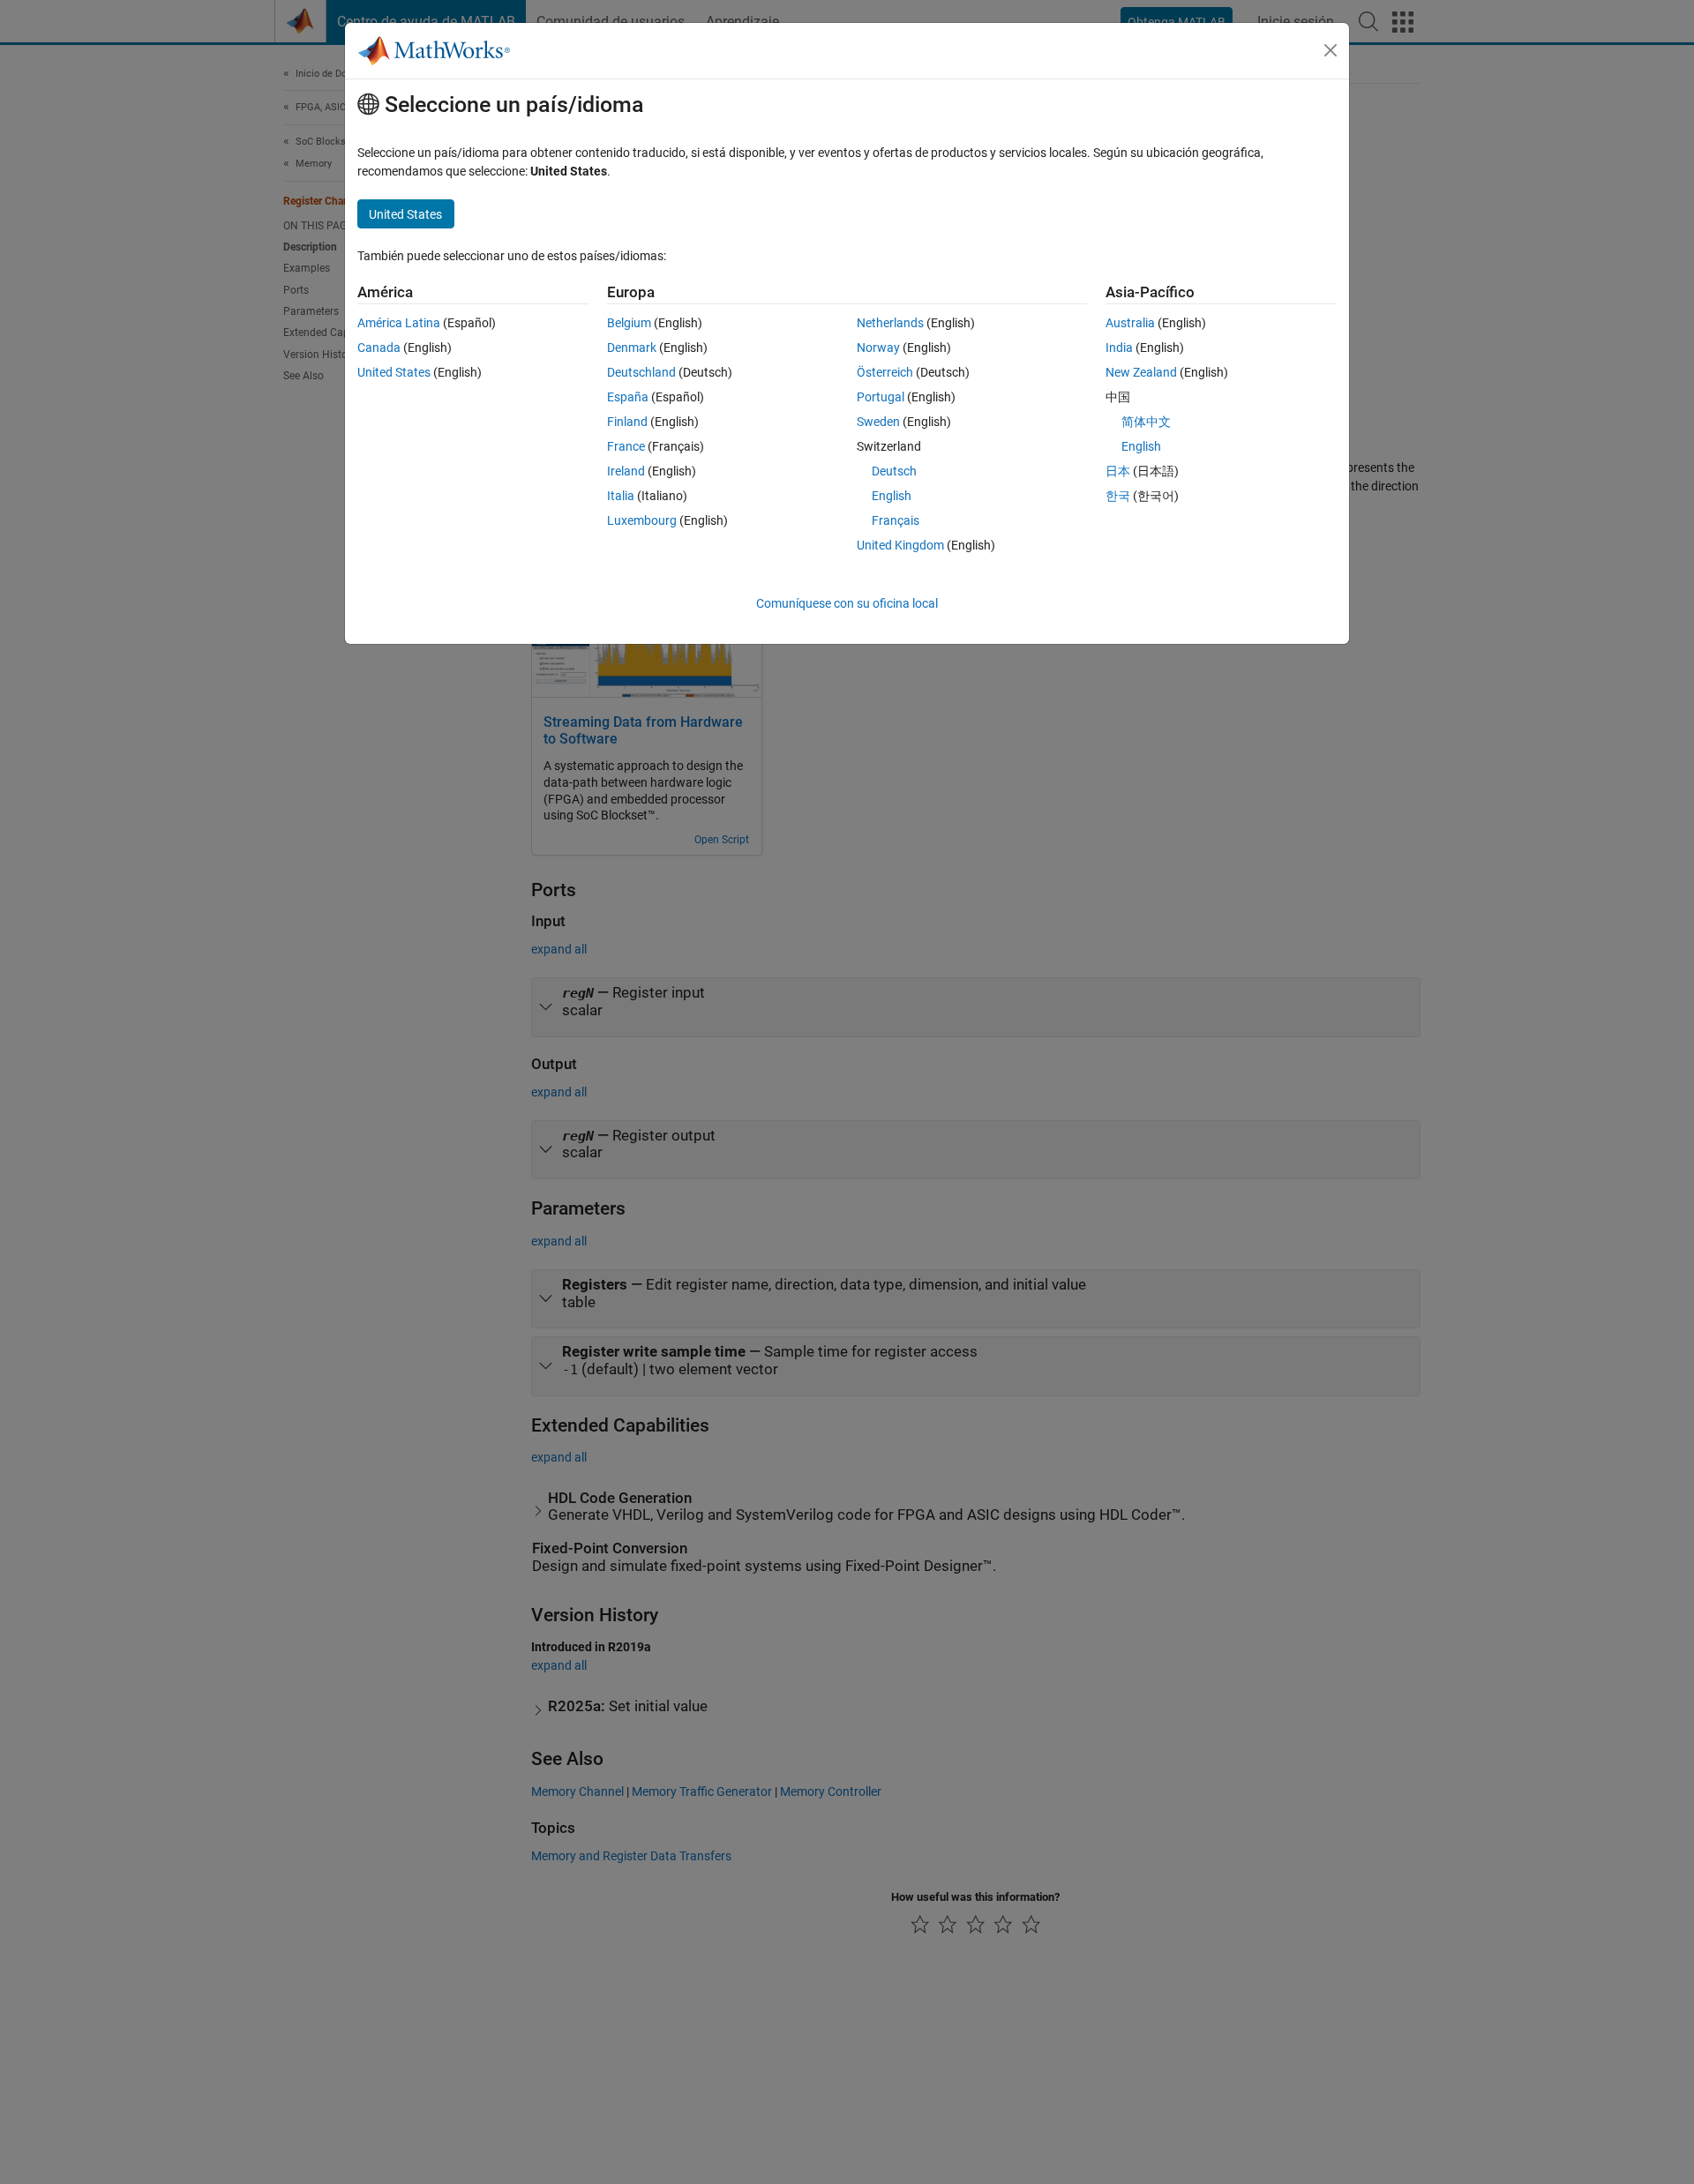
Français (896, 520)
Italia (621, 496)
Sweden (878, 422)
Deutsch (894, 471)
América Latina (399, 323)
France (626, 446)
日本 (1118, 471)
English (892, 496)
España (628, 397)
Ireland (626, 471)
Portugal (881, 397)
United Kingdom (900, 545)
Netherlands (890, 323)
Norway (878, 348)
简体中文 (1146, 422)
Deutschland (641, 372)
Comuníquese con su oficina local (847, 603)
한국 (1118, 496)
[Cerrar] (1330, 50)
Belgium (629, 323)
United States (394, 372)
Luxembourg (642, 520)
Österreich (885, 372)
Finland (627, 422)
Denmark (632, 348)
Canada (379, 348)
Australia (1130, 323)
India (1119, 348)
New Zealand (1141, 372)
